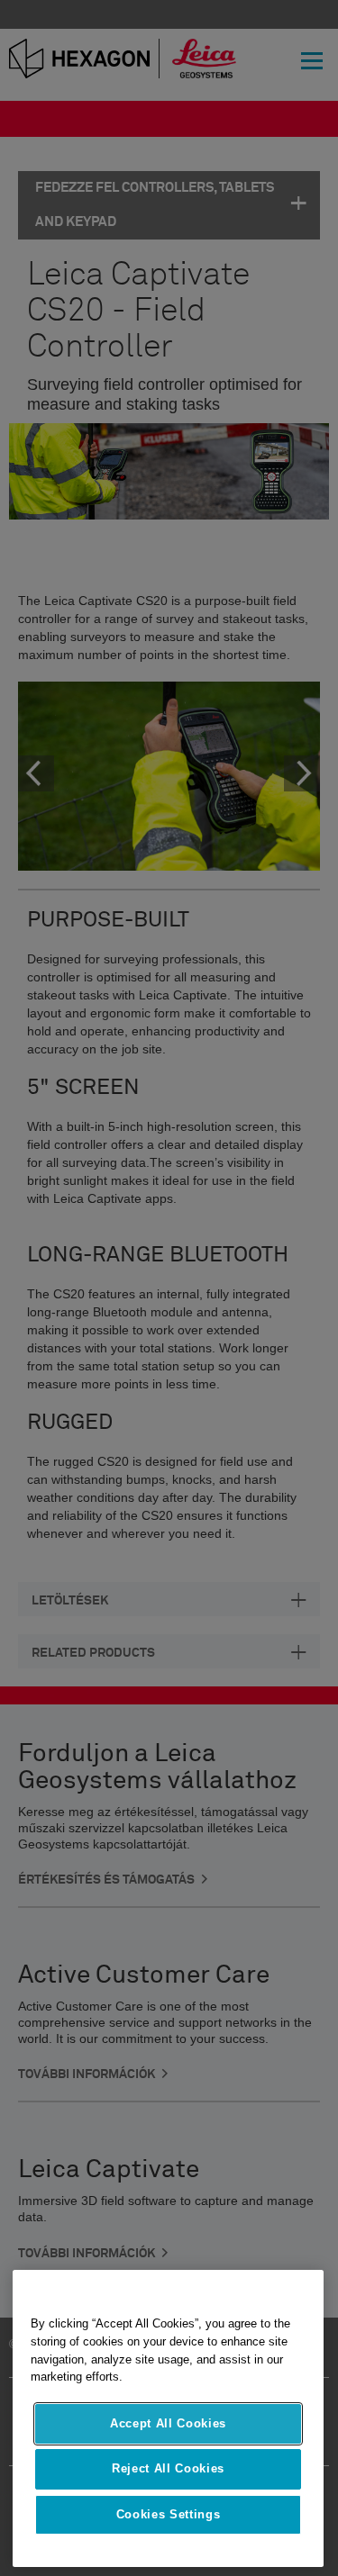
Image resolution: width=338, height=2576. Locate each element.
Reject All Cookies (168, 2468)
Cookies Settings (169, 2514)
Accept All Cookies (168, 2423)
